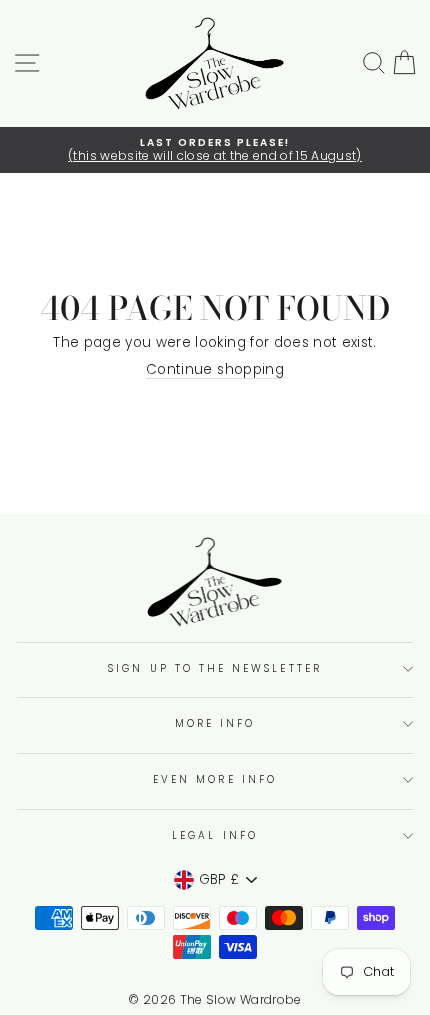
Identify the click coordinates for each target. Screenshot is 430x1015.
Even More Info (215, 779)
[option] (215, 150)
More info (215, 723)
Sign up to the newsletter (215, 668)
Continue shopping (215, 370)
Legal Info (215, 835)
